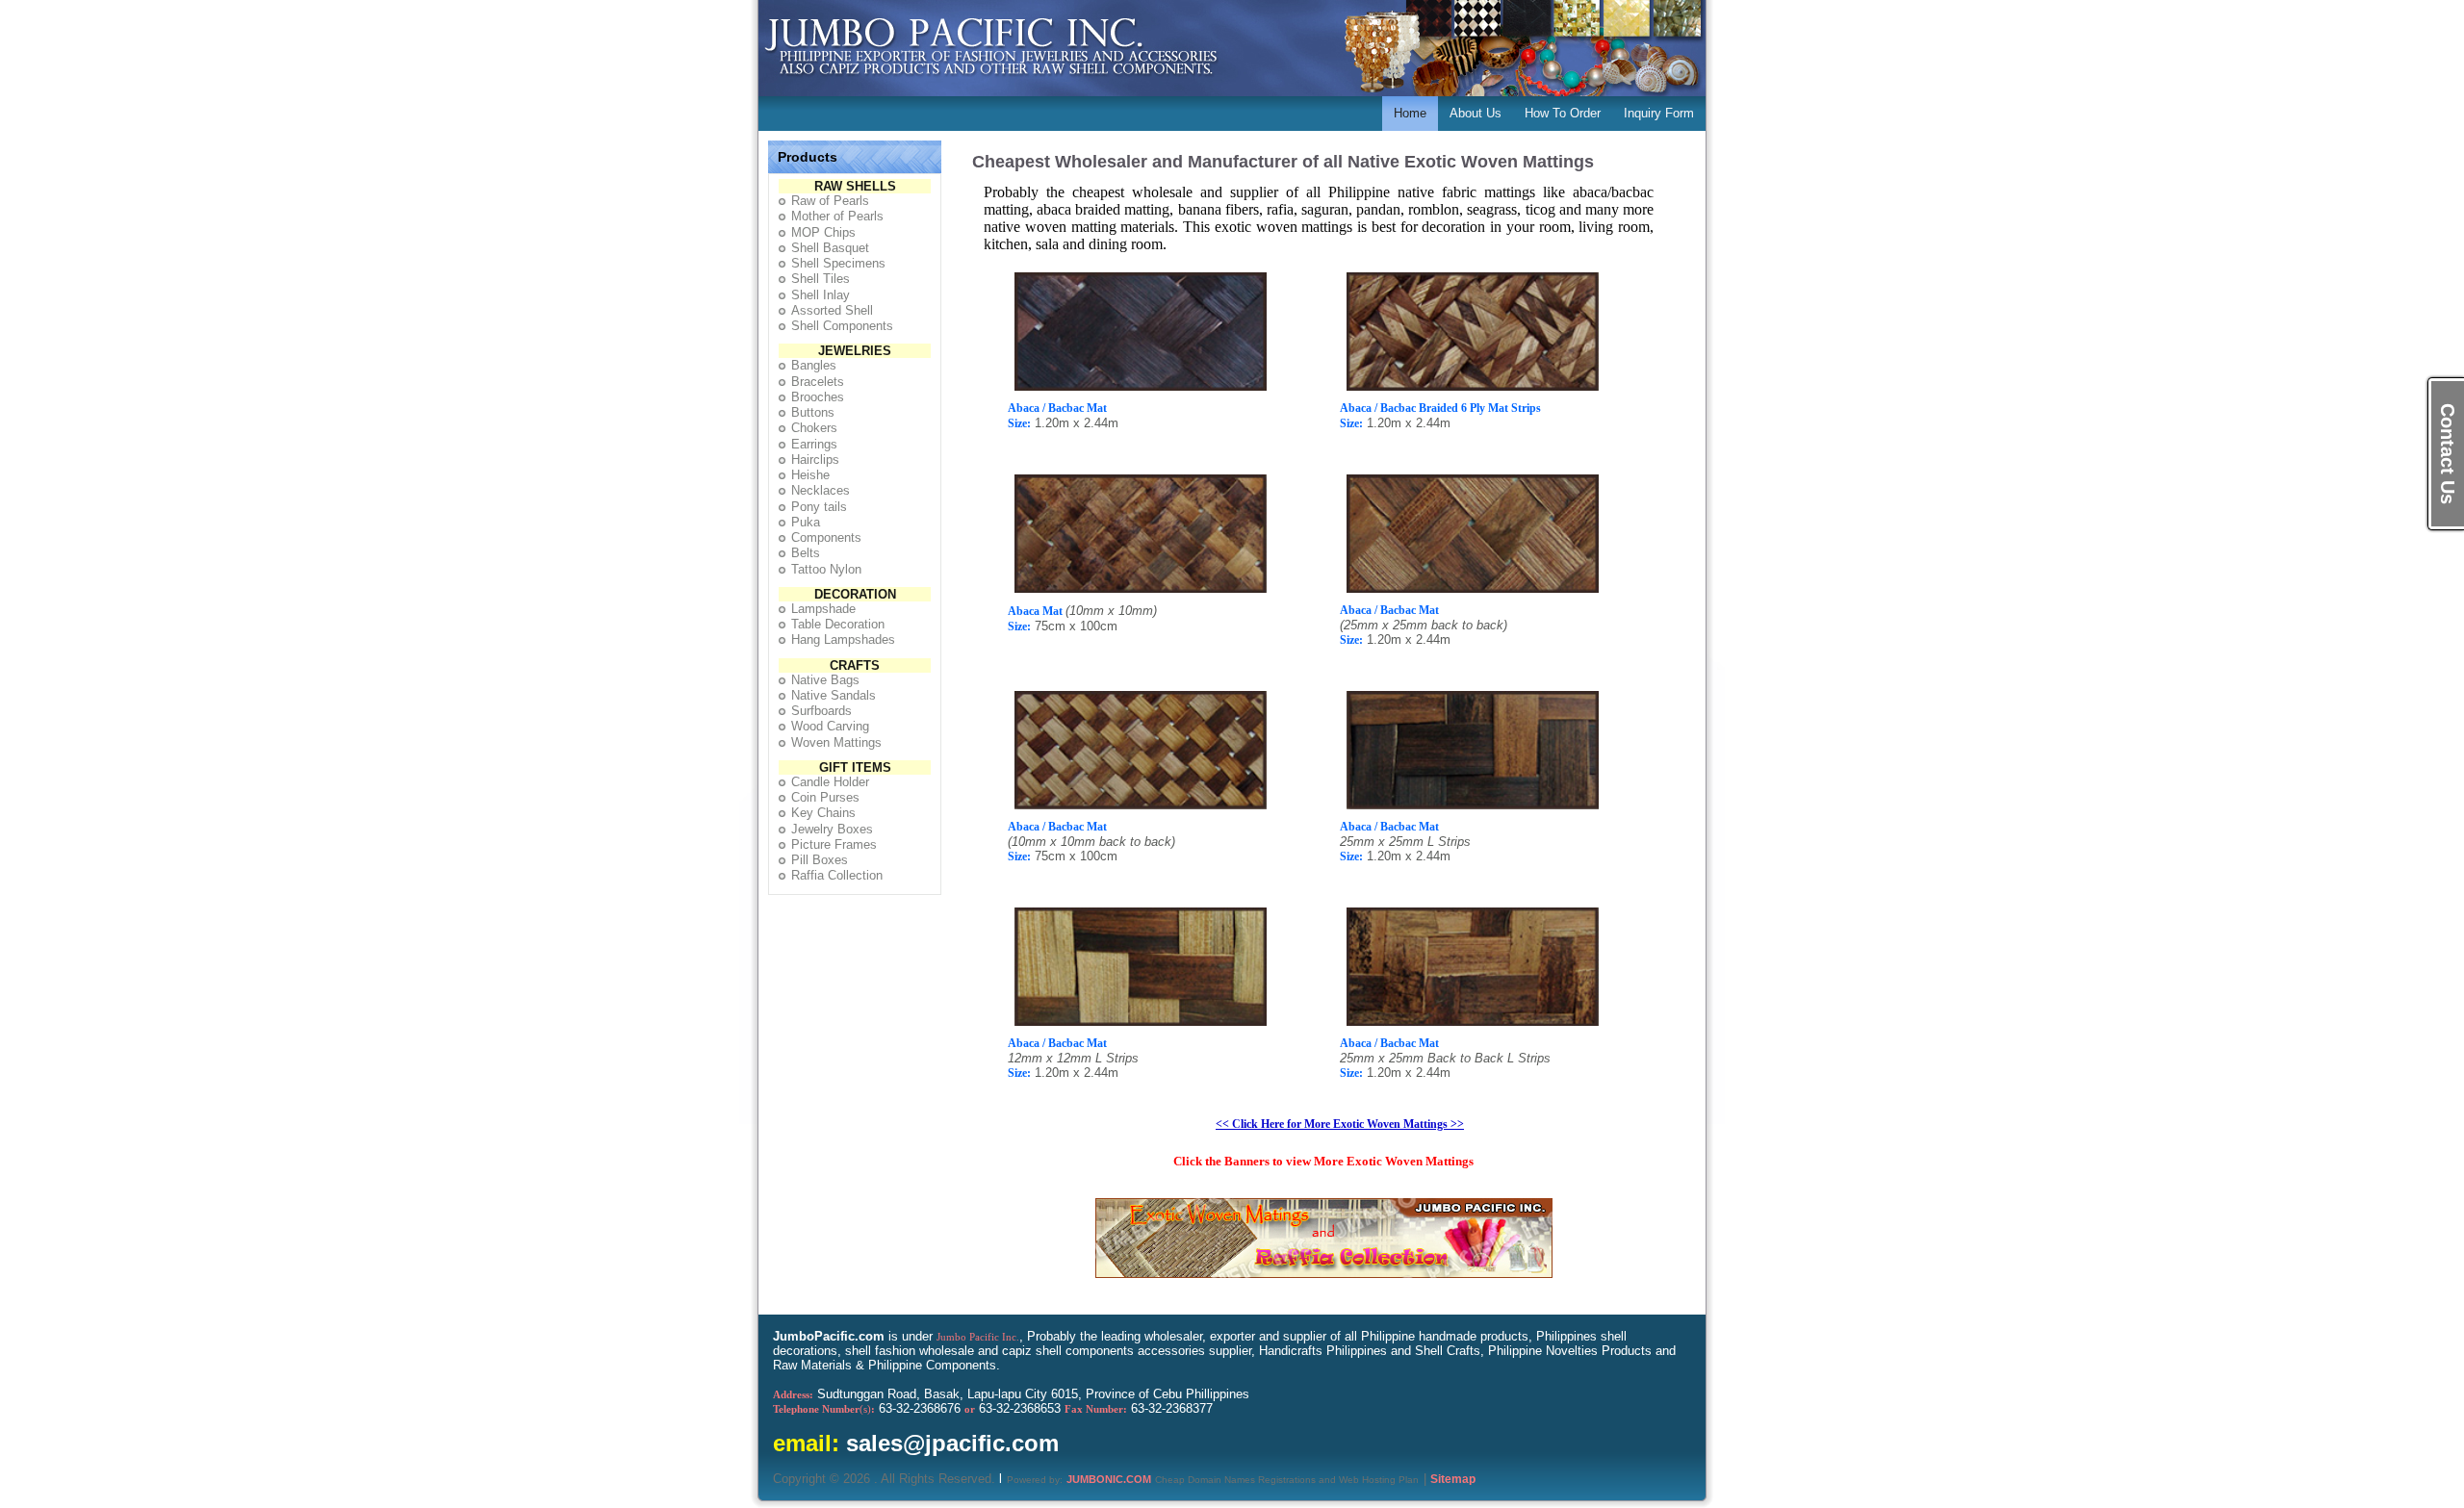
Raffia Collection (837, 875)
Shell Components (842, 326)
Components (826, 537)
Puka (806, 522)
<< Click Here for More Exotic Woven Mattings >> (1340, 1124)
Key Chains (823, 813)
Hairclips (815, 460)
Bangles (814, 365)
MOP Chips (823, 232)
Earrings (814, 444)
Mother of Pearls (837, 216)
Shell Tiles (821, 279)
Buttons (813, 412)
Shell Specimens (838, 263)
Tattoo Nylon (826, 569)
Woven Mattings (836, 742)
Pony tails (819, 507)
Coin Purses (825, 797)
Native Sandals (834, 695)
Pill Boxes (820, 860)
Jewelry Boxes (832, 829)
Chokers (814, 428)
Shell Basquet (830, 248)
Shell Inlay (821, 295)
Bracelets (818, 382)
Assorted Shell (832, 310)
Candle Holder (830, 782)
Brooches (818, 397)
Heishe (810, 475)
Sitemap (1453, 1479)
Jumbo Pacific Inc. (978, 1337)
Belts (806, 553)
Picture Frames (834, 844)
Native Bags (825, 680)
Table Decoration (838, 624)
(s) (824, 1409)
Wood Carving (830, 726)
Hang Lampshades (843, 639)
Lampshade (823, 609)
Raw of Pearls (830, 201)
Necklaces (821, 490)
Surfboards (821, 711)
